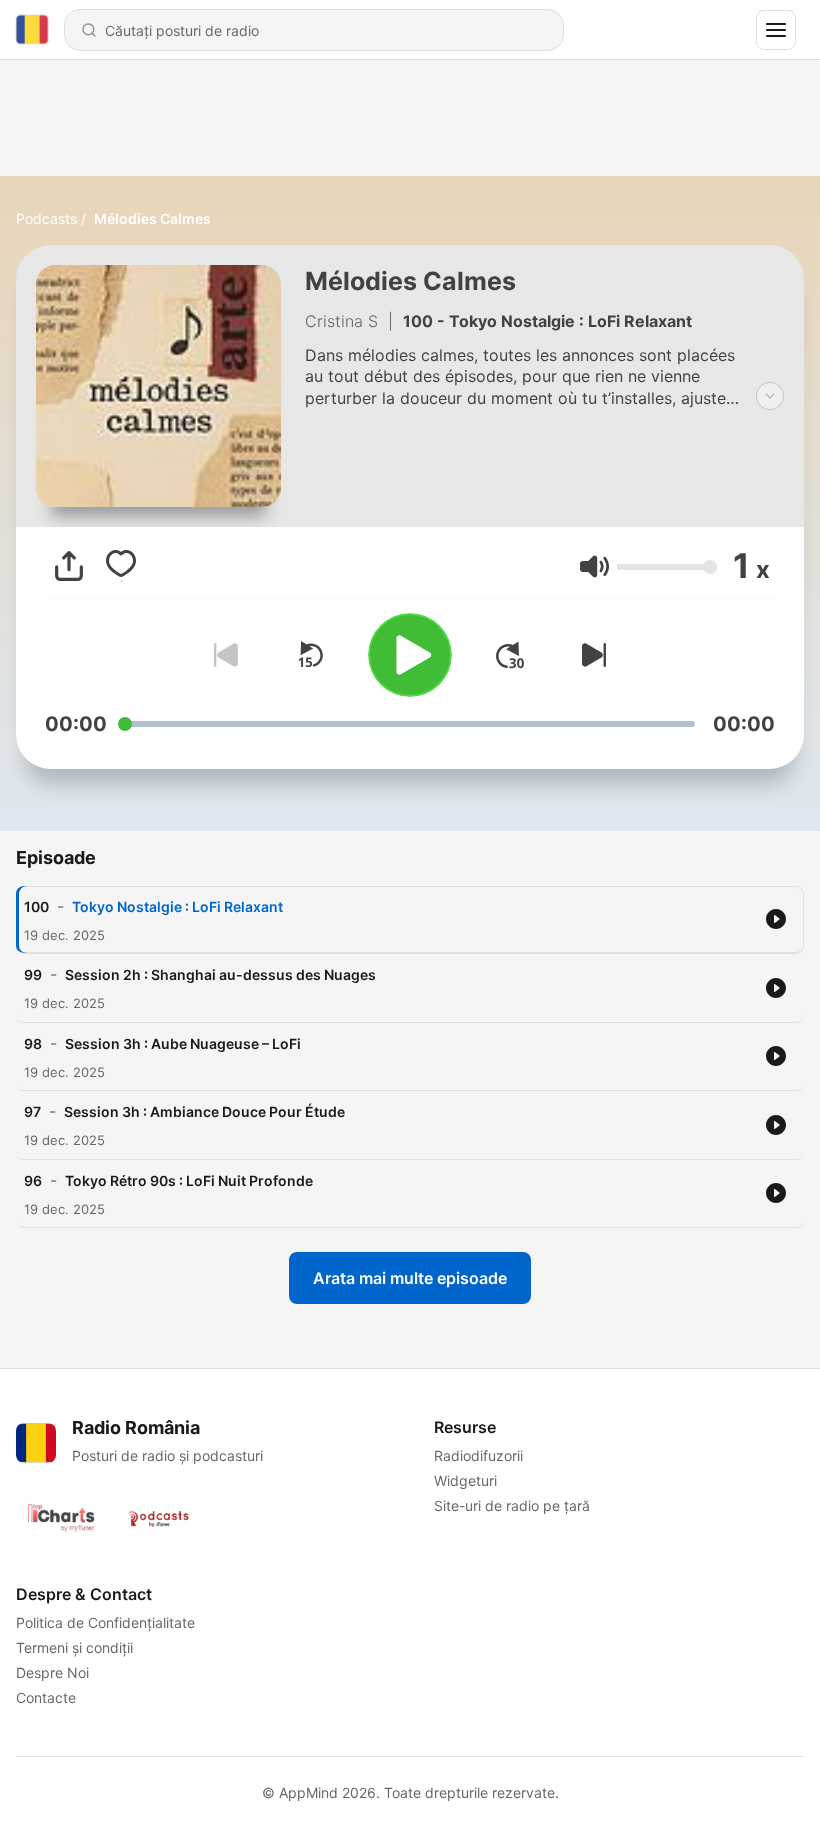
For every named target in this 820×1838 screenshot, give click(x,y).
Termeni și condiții (74, 1647)
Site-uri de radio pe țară (512, 1505)
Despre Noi (52, 1672)
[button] (594, 566)
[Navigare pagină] (776, 30)
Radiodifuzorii (478, 1455)
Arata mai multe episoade (410, 1278)
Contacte (46, 1697)
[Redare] (410, 655)
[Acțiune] (69, 566)
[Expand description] (770, 396)
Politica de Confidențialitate (105, 1622)
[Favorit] (121, 566)
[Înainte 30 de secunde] (510, 655)
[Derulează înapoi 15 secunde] (310, 655)
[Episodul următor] (590, 655)
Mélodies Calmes (152, 218)
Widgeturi (465, 1480)
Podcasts (46, 218)
